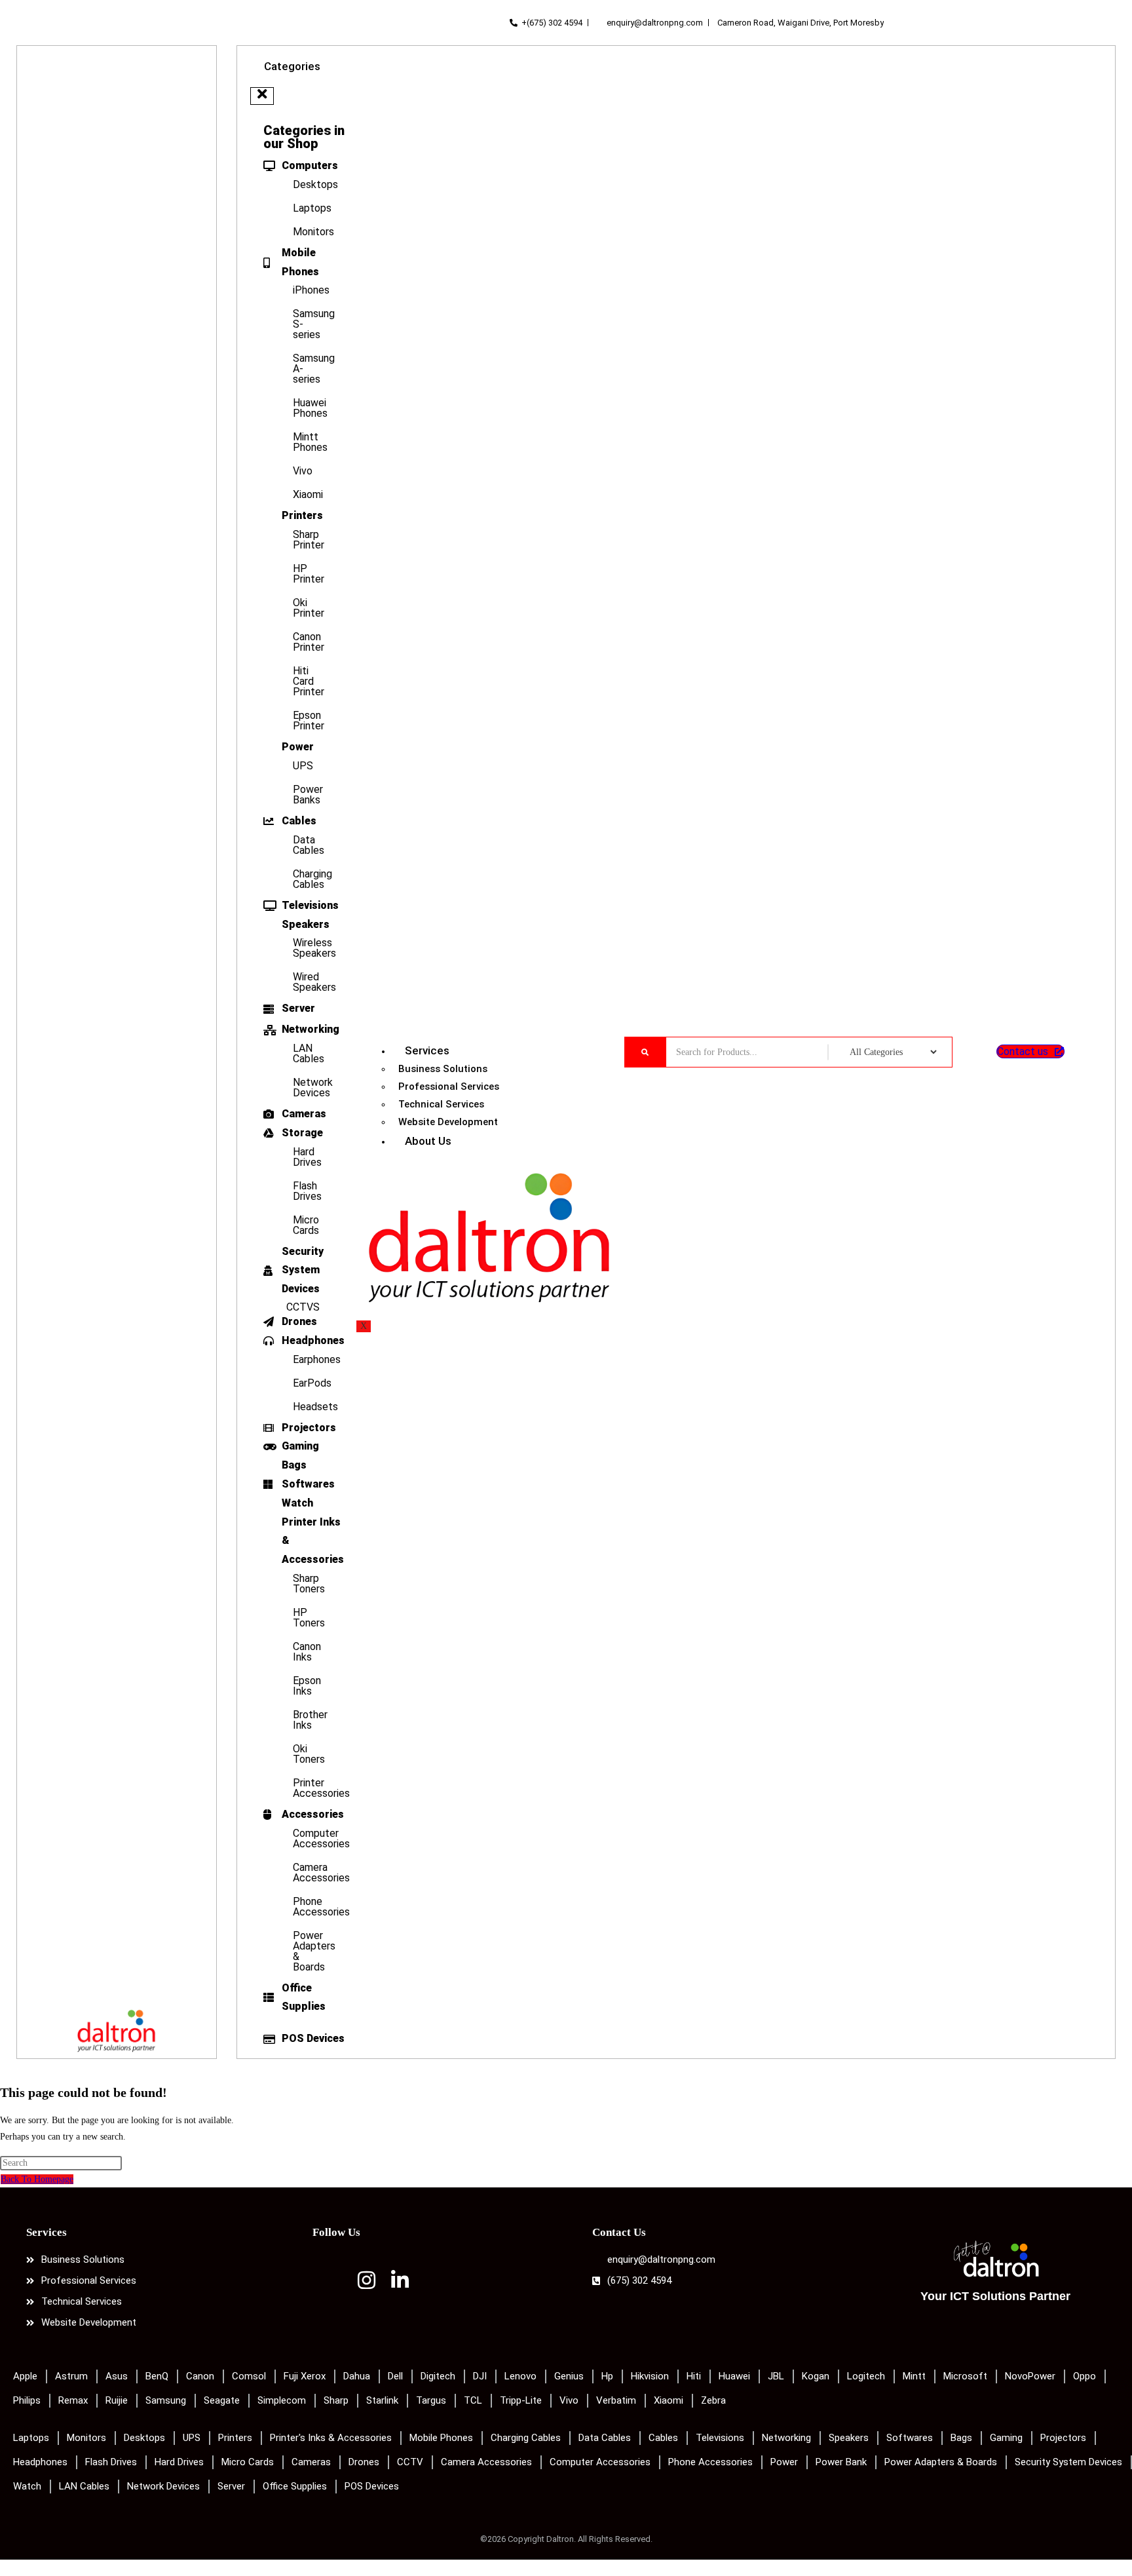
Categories (292, 66)
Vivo (303, 471)
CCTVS (303, 1307)
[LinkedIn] (400, 2285)
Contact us (1023, 1051)
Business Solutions (443, 1069)
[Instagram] (367, 2285)
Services (427, 1050)
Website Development (448, 1122)
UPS (303, 766)
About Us (428, 1141)
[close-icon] (262, 96)
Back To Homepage (37, 2179)
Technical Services (441, 1104)
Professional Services (449, 1086)
